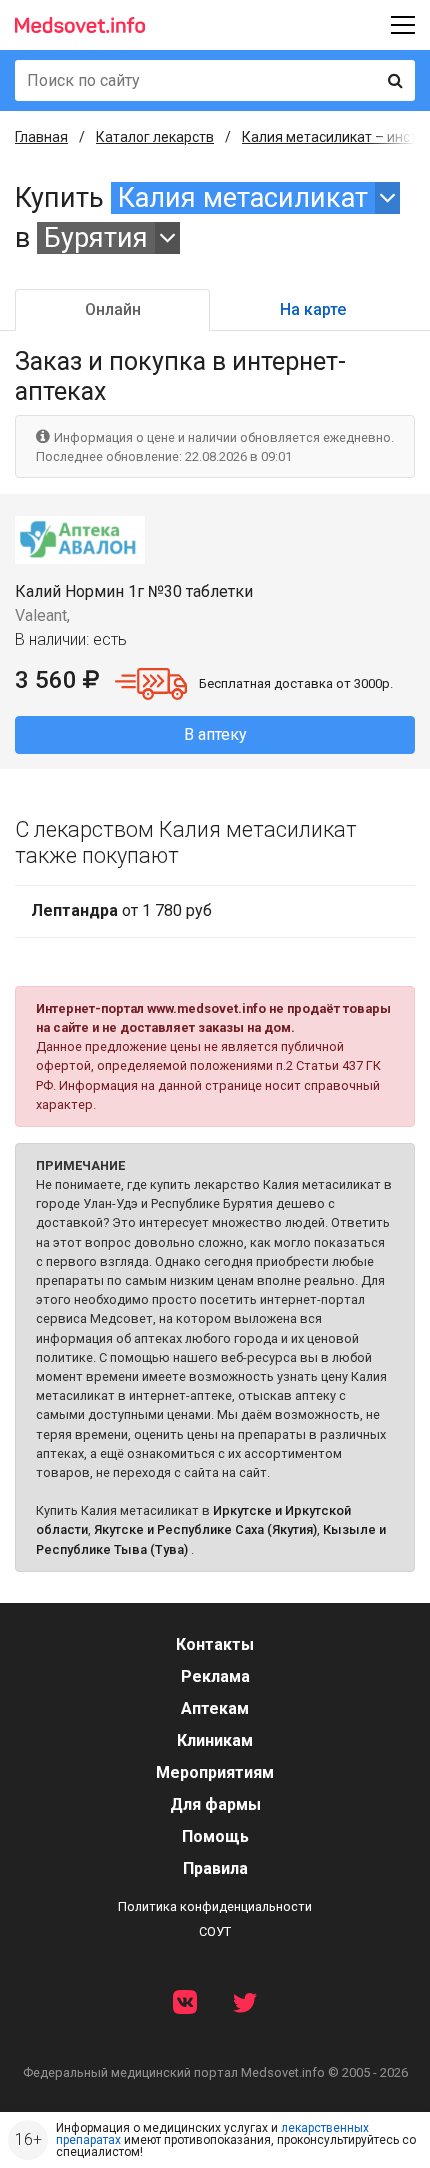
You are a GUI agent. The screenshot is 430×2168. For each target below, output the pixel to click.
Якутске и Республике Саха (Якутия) (205, 1529)
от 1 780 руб (121, 910)
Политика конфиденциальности (215, 1906)
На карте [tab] (313, 309)
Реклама (215, 1676)
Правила (215, 1868)
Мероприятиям (215, 1772)
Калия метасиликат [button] (243, 198)
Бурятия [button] (96, 238)
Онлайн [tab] (113, 309)
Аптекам (215, 1708)
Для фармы (215, 1804)
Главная (41, 137)
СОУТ (215, 1931)
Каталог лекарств (155, 137)
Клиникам (215, 1740)
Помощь (215, 1836)
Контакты (215, 1644)
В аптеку (215, 734)
